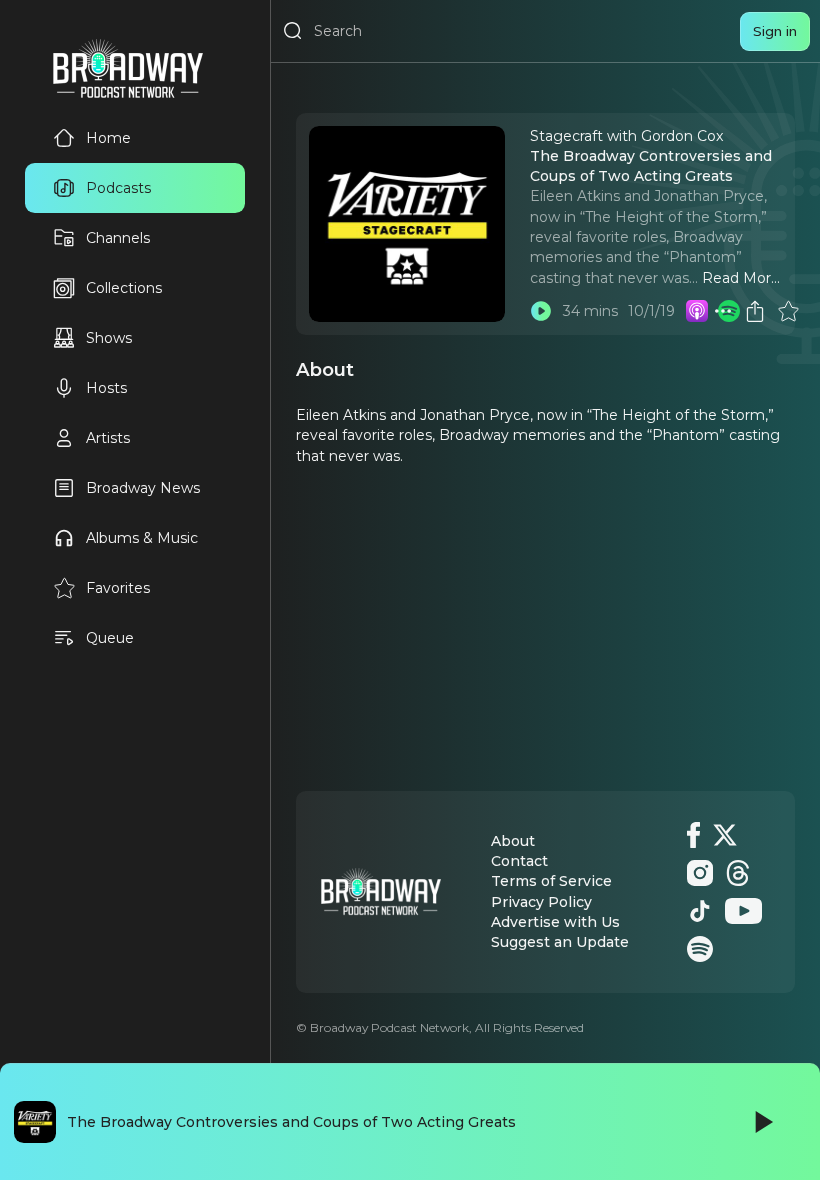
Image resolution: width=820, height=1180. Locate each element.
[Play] (762, 1122)
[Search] (293, 31)
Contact (519, 861)
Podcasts (118, 188)
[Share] (755, 311)
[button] (723, 311)
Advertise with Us (555, 922)
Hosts (106, 388)
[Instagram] (700, 873)
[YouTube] (743, 911)
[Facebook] (693, 835)
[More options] (723, 311)
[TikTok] (700, 911)
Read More (741, 278)
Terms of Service (551, 881)
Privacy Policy (541, 902)
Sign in (775, 31)
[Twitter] (725, 835)
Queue (110, 638)
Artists (108, 438)
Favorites (118, 588)
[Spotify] (700, 949)
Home (108, 138)
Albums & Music (142, 538)
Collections (124, 288)
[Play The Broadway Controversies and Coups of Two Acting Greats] (541, 311)
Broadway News (143, 488)
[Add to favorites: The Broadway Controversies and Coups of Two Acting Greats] (788, 311)
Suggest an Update (560, 942)
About (513, 841)
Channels (118, 238)
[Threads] (738, 873)
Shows (109, 338)
